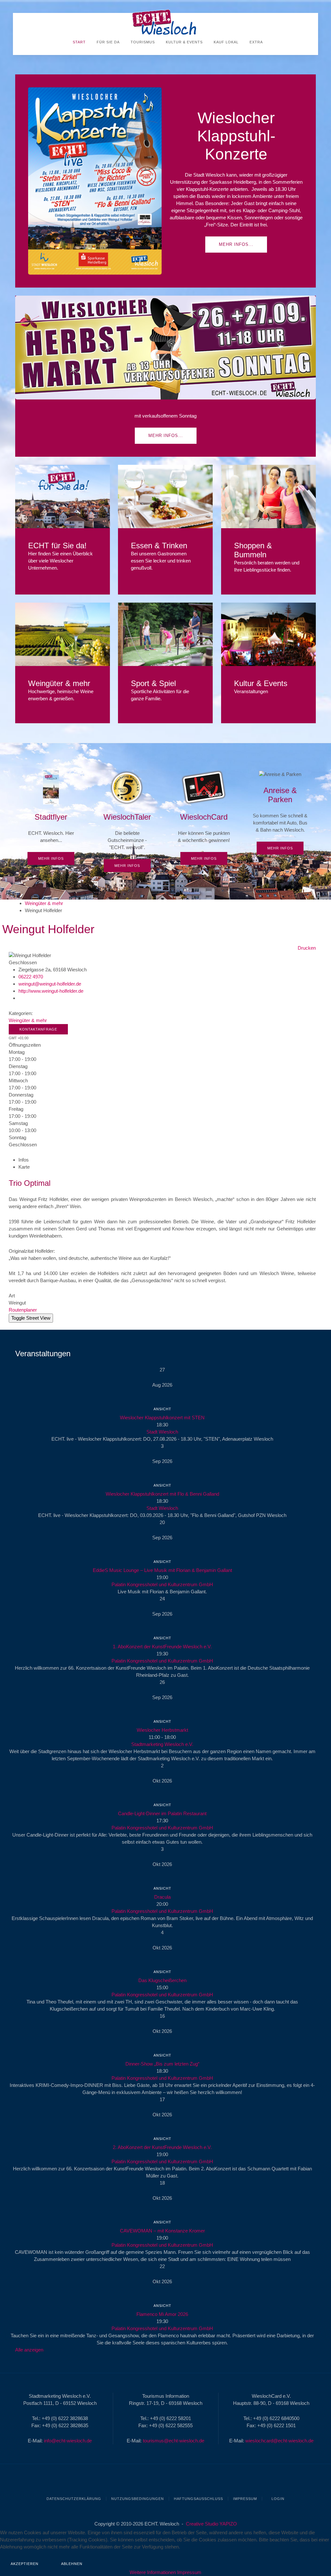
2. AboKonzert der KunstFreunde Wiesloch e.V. (162, 2147)
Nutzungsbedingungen (138, 2499)
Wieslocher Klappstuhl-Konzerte (236, 136)
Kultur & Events (184, 42)
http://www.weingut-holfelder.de (51, 991)
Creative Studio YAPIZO (211, 2524)
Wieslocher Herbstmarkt (162, 1730)
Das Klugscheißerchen (162, 1980)
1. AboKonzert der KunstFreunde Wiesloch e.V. (162, 1647)
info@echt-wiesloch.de (68, 2441)
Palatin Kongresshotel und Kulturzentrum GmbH (162, 1584)
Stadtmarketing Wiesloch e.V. (162, 1744)
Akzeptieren (25, 2564)
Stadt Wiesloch (162, 1432)
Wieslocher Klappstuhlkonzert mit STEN (162, 1418)
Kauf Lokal (225, 42)
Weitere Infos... (63, 496)
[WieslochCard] (204, 818)
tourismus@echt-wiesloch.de (174, 2441)
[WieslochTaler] (127, 821)
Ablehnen (72, 2564)
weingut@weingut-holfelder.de (50, 984)
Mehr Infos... (236, 244)
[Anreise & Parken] (280, 813)
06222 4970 (31, 977)
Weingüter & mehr (44, 903)
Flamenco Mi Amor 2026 (162, 2314)
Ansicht (162, 1409)
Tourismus (142, 42)
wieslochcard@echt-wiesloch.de (279, 2441)
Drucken (307, 948)
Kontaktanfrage (38, 1029)
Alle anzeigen (29, 2350)
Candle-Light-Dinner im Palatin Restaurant (162, 1813)
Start (79, 42)
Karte (24, 1167)
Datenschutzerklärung (74, 2499)
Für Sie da (107, 42)
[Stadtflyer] (51, 818)
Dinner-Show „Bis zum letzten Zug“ (162, 2064)
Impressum (245, 2499)
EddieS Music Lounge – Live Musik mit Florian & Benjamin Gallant (162, 1570)
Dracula (162, 1897)
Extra (256, 42)
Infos (24, 1160)
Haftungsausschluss (198, 2499)
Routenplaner (23, 1310)
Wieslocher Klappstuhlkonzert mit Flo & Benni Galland (162, 1494)
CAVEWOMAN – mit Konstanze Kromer (162, 2231)
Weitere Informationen (153, 2572)
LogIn (277, 2499)
